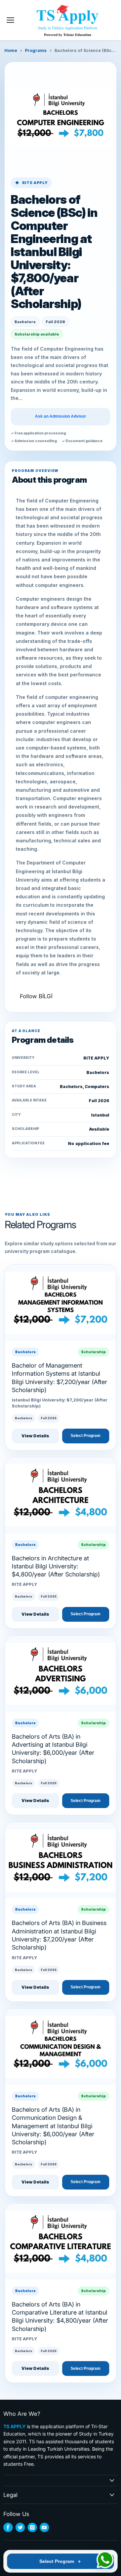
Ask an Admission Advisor (61, 416)
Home (11, 50)
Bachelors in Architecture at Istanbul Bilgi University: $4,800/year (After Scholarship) (56, 1566)
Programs (36, 50)
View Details (35, 1436)
